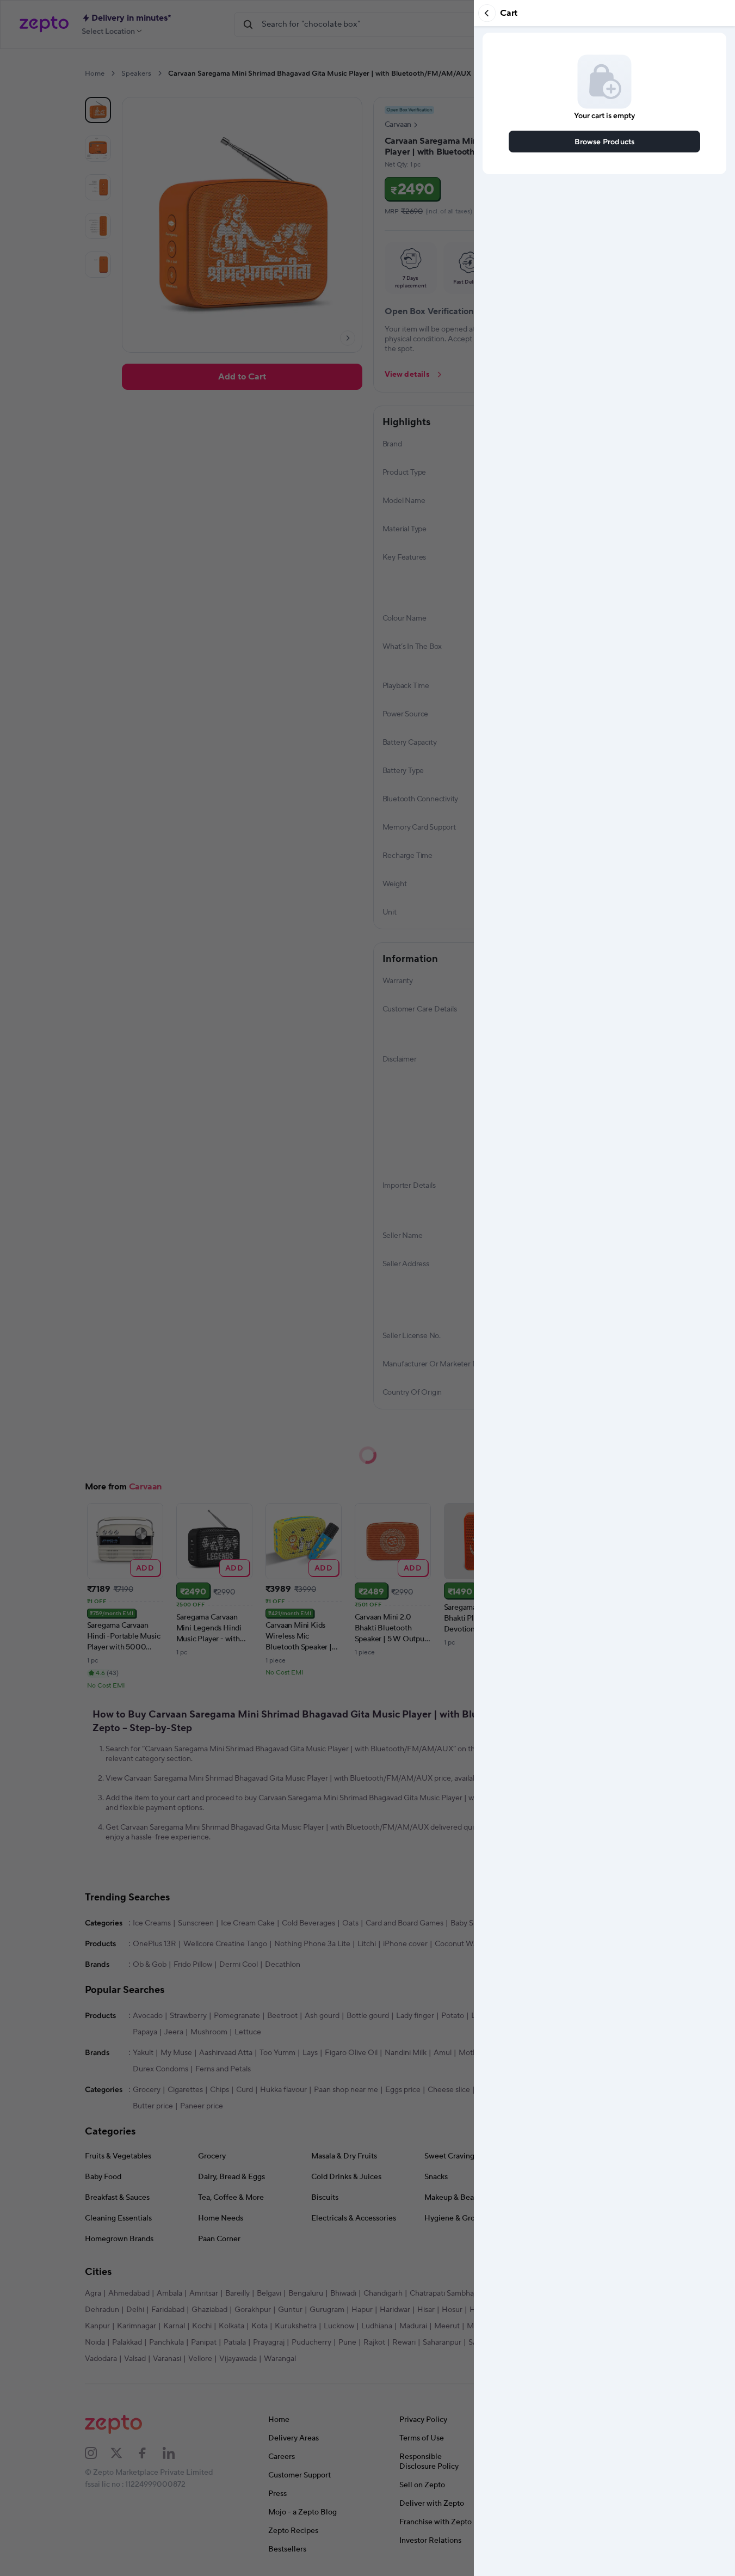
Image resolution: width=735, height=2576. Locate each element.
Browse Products (605, 141)
